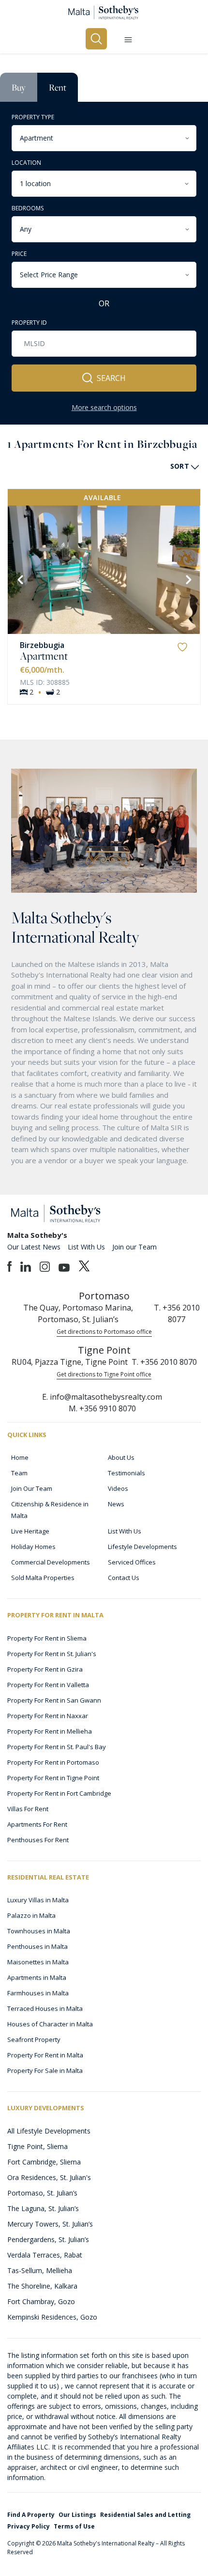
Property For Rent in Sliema (47, 1638)
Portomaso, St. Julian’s (42, 2193)
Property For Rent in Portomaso (53, 1762)
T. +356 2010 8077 (177, 1313)
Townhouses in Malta (39, 1931)
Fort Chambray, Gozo (41, 2301)
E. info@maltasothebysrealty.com (102, 1397)
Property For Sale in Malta (45, 2070)
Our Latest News (34, 1247)
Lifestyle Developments (142, 1547)
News (116, 1504)
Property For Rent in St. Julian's (52, 1654)
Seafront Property (34, 2039)
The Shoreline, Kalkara (42, 2286)
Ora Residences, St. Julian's (49, 2177)
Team (19, 1473)
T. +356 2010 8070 (164, 1362)
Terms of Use (74, 2526)
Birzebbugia (42, 645)
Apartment (44, 656)
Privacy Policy (29, 2526)
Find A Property (31, 2515)
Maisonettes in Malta (38, 1962)
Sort (180, 466)
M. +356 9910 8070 (102, 1408)
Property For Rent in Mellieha (50, 1731)
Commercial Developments (51, 1562)
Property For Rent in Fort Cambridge (59, 1793)
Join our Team (134, 1247)
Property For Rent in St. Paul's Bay (57, 1747)
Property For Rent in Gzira (45, 1669)
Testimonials (126, 1473)
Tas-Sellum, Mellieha (40, 2270)
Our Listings (77, 2515)
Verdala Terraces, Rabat (45, 2255)
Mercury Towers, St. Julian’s (50, 2224)
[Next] (188, 579)
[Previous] (19, 579)
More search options (104, 407)
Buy (19, 87)
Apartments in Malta (37, 1977)
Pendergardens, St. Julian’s (48, 2239)
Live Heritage (30, 1531)
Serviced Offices (132, 1562)
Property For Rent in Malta (45, 2055)
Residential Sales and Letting (145, 2515)
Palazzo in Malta (31, 1915)
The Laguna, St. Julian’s (43, 2208)
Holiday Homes (33, 1547)
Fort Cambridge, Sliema (44, 2162)
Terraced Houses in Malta (45, 2008)
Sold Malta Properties (43, 1578)
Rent (58, 87)
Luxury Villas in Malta (38, 1900)
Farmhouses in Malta (38, 1993)
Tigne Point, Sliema (37, 2146)
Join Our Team (32, 1488)
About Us (121, 1457)
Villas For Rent (28, 1809)
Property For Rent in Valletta (48, 1685)
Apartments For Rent (37, 1824)
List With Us (86, 1247)
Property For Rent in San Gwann (54, 1700)
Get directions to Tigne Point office (104, 1374)
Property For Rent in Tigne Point (53, 1778)
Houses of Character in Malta (50, 2024)
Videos (118, 1488)
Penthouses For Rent (38, 1840)
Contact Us (124, 1578)
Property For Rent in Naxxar (48, 1716)
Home (20, 1457)
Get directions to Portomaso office (104, 1332)
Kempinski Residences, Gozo (52, 2317)
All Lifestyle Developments (49, 2131)
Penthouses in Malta (37, 1946)
